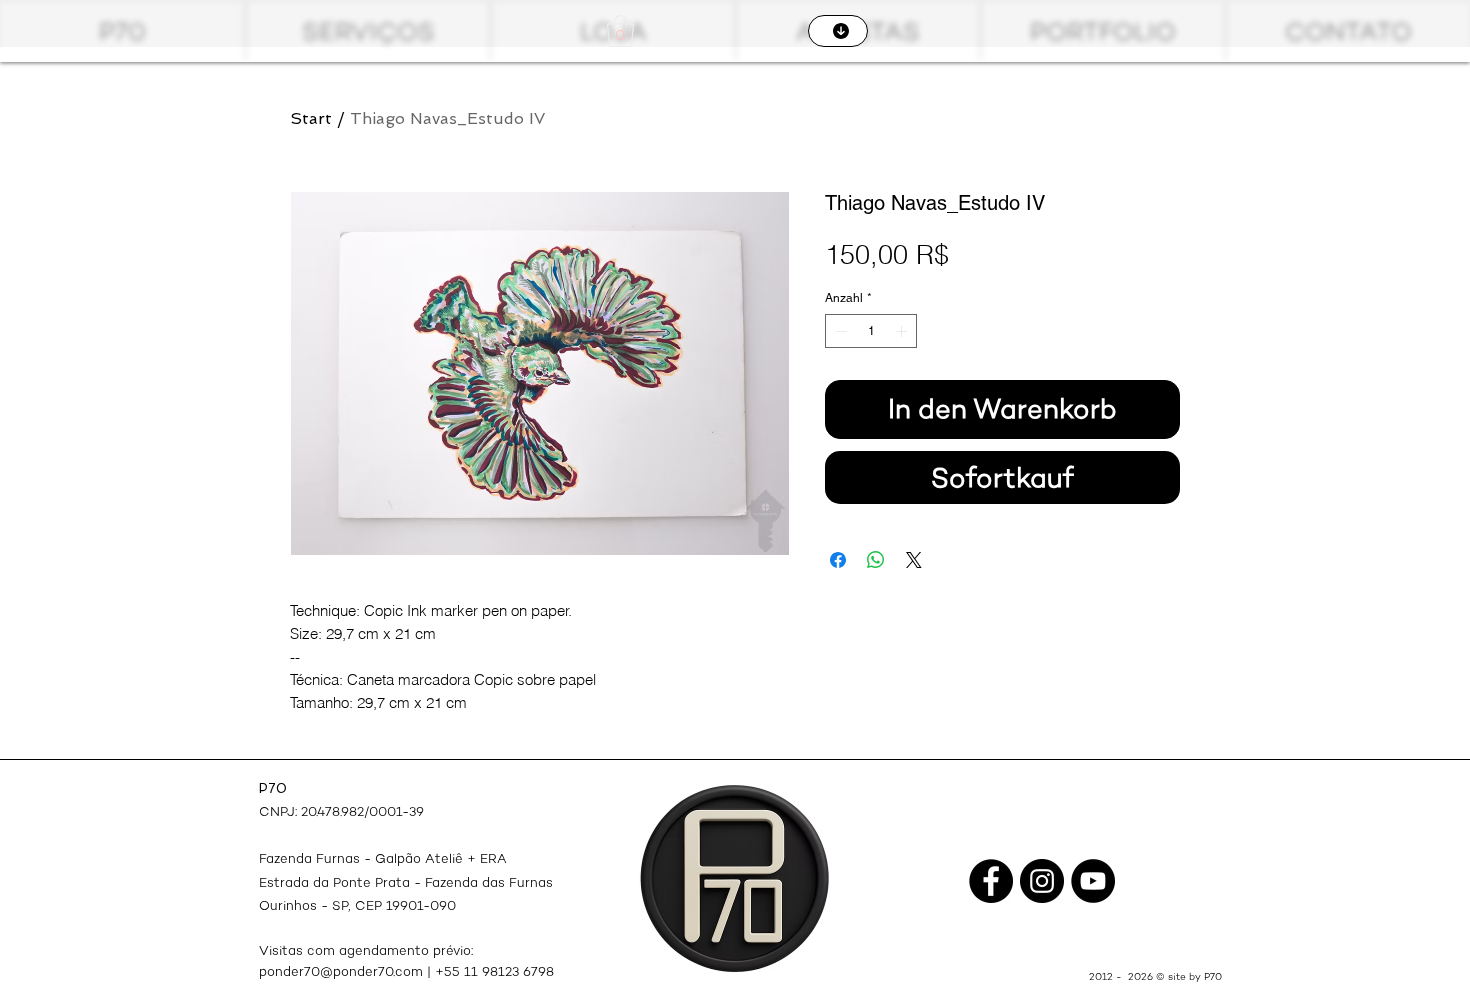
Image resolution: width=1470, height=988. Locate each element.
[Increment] (903, 331)
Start (311, 118)
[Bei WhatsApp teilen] (876, 560)
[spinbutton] (871, 331)
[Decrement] (839, 331)
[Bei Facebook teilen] (838, 560)
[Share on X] (914, 560)
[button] (620, 31)
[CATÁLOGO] (838, 31)
